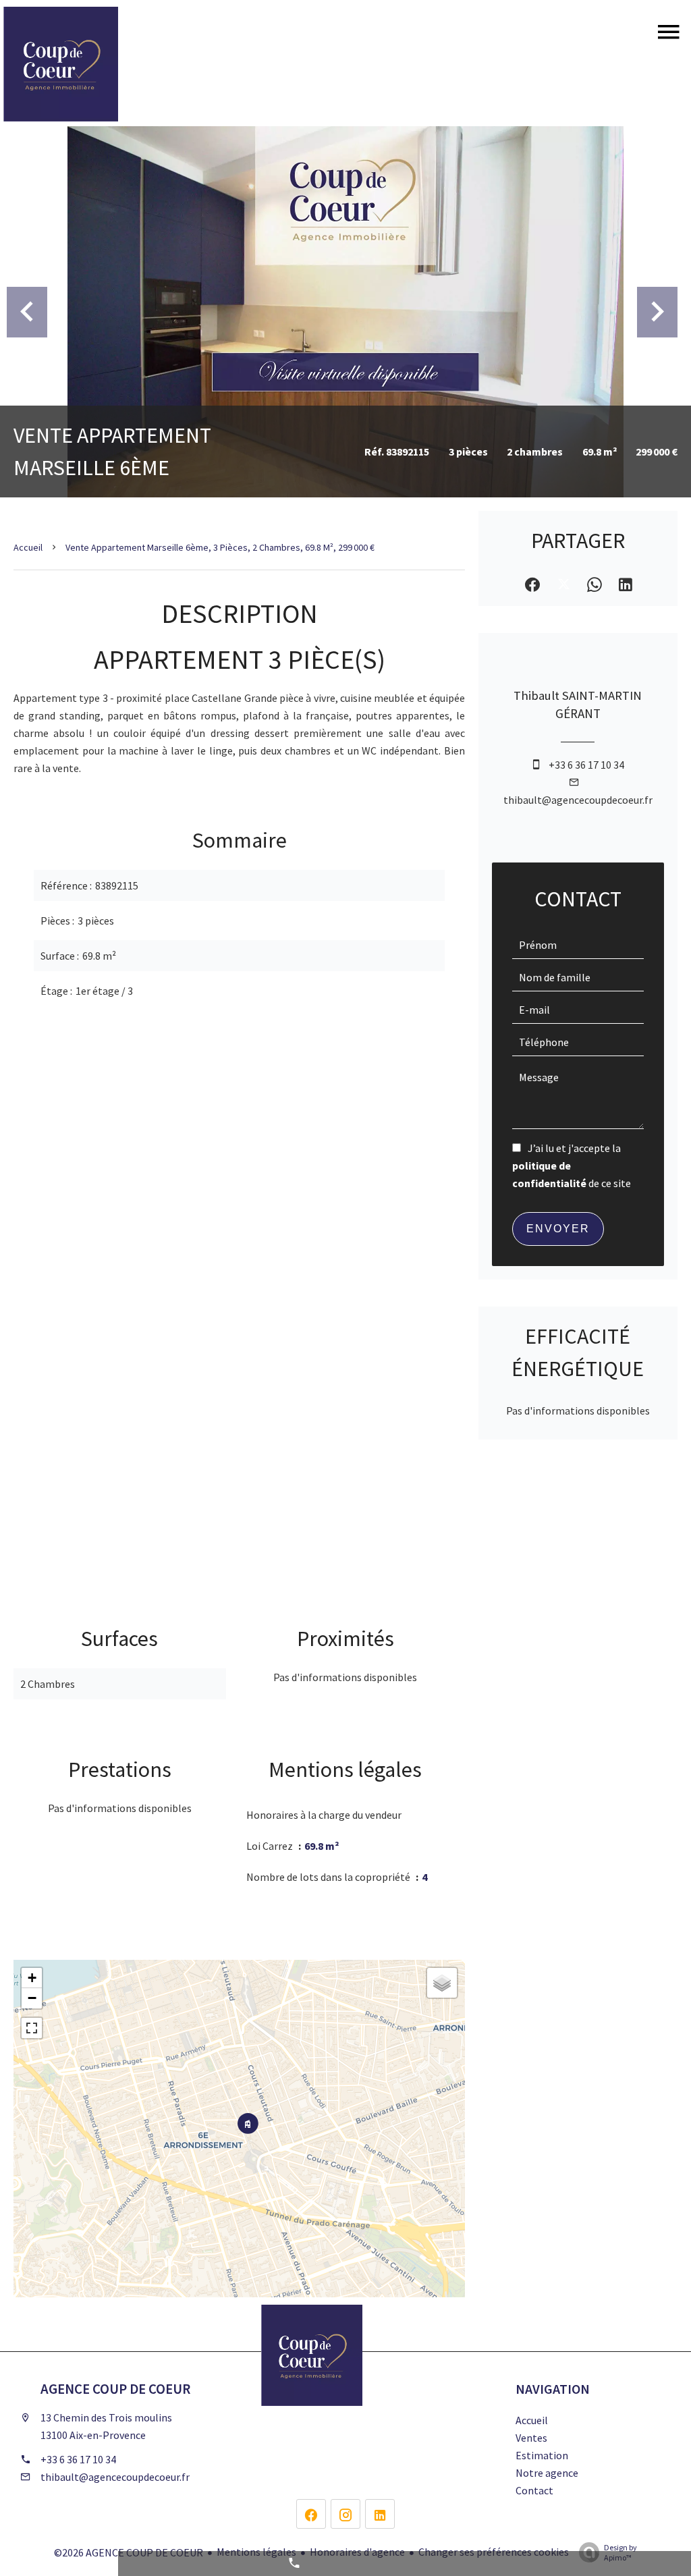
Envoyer (558, 1229)
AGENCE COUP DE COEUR (115, 2389)
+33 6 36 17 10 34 (586, 765)
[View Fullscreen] (32, 2028)
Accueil (28, 547)
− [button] (32, 1998)
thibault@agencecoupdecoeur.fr (578, 800)
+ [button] (32, 1978)
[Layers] (442, 1983)
